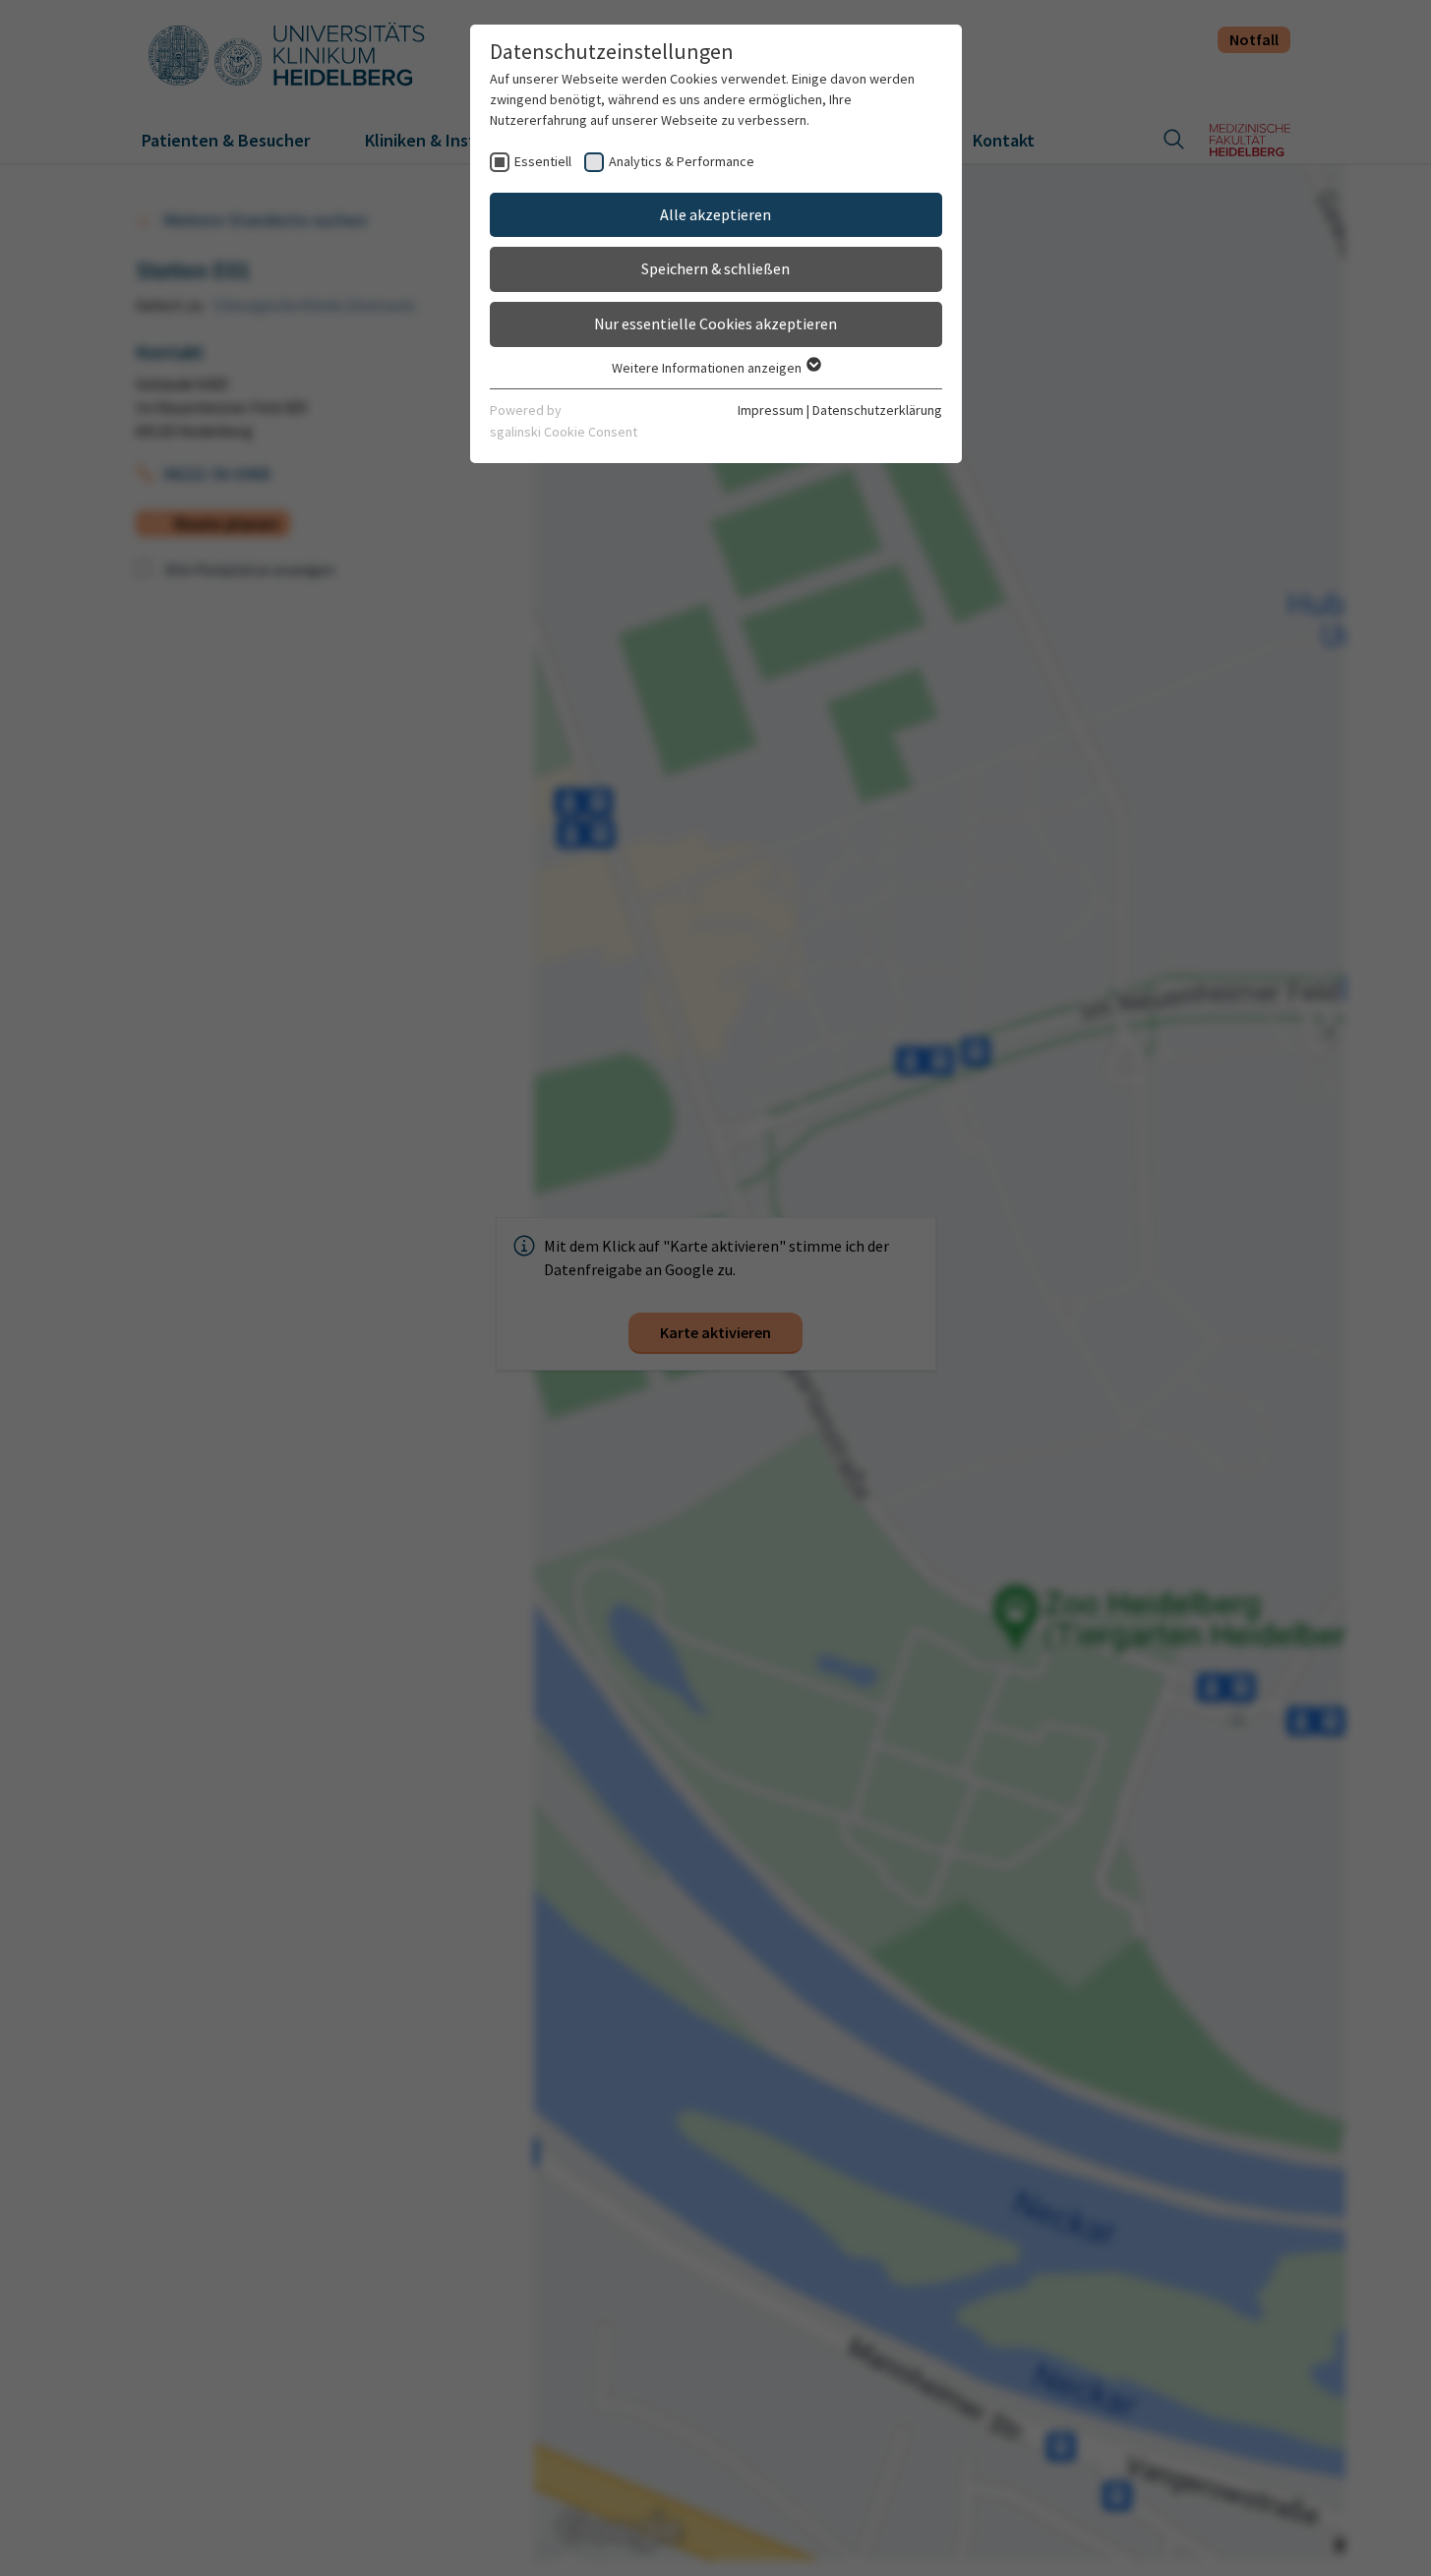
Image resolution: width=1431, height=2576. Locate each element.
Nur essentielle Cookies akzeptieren (715, 323)
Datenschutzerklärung (877, 410)
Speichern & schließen (715, 268)
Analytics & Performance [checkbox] (682, 161)
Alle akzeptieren (715, 214)
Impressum (771, 410)
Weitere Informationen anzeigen (708, 368)
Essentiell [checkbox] (543, 161)
